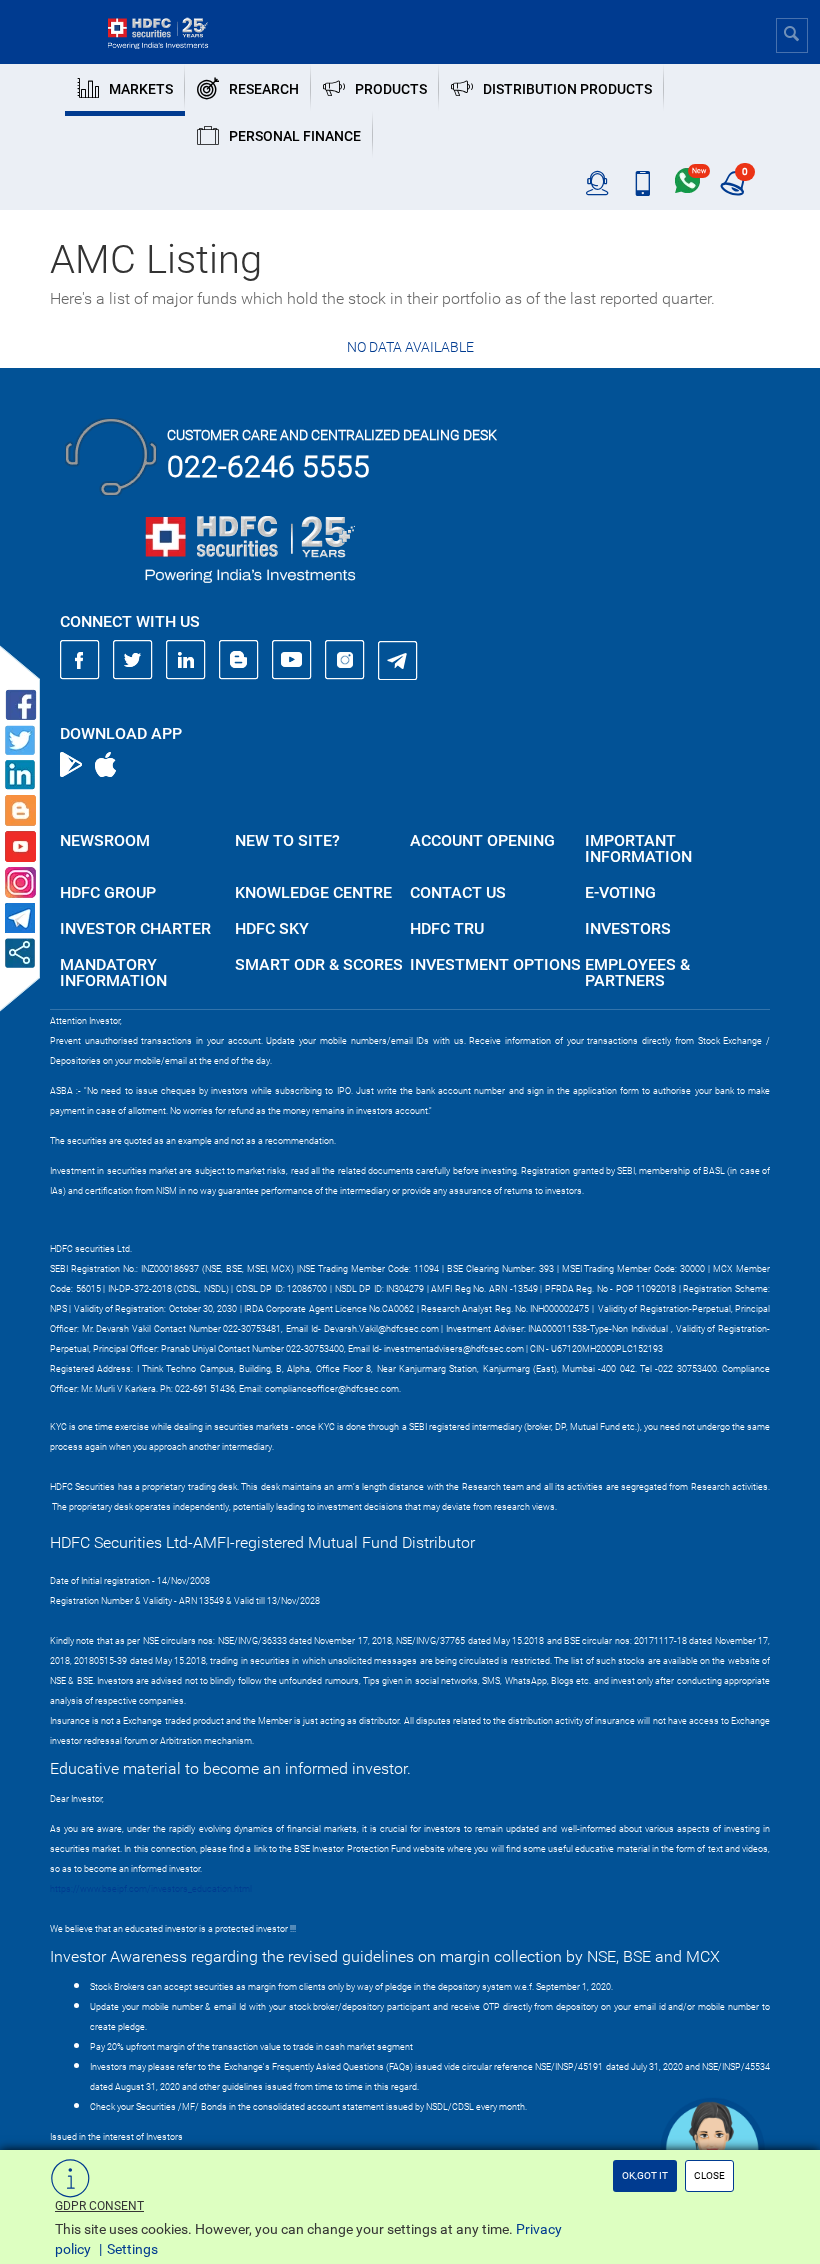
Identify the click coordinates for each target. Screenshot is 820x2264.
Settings (132, 2249)
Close (709, 2175)
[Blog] (239, 660)
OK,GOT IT (645, 2175)
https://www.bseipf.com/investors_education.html (151, 1889)
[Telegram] (398, 660)
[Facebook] (80, 660)
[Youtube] (292, 660)
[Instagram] (345, 660)
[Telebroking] (597, 184)
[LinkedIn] (186, 660)
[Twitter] (133, 660)
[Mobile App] (642, 184)
